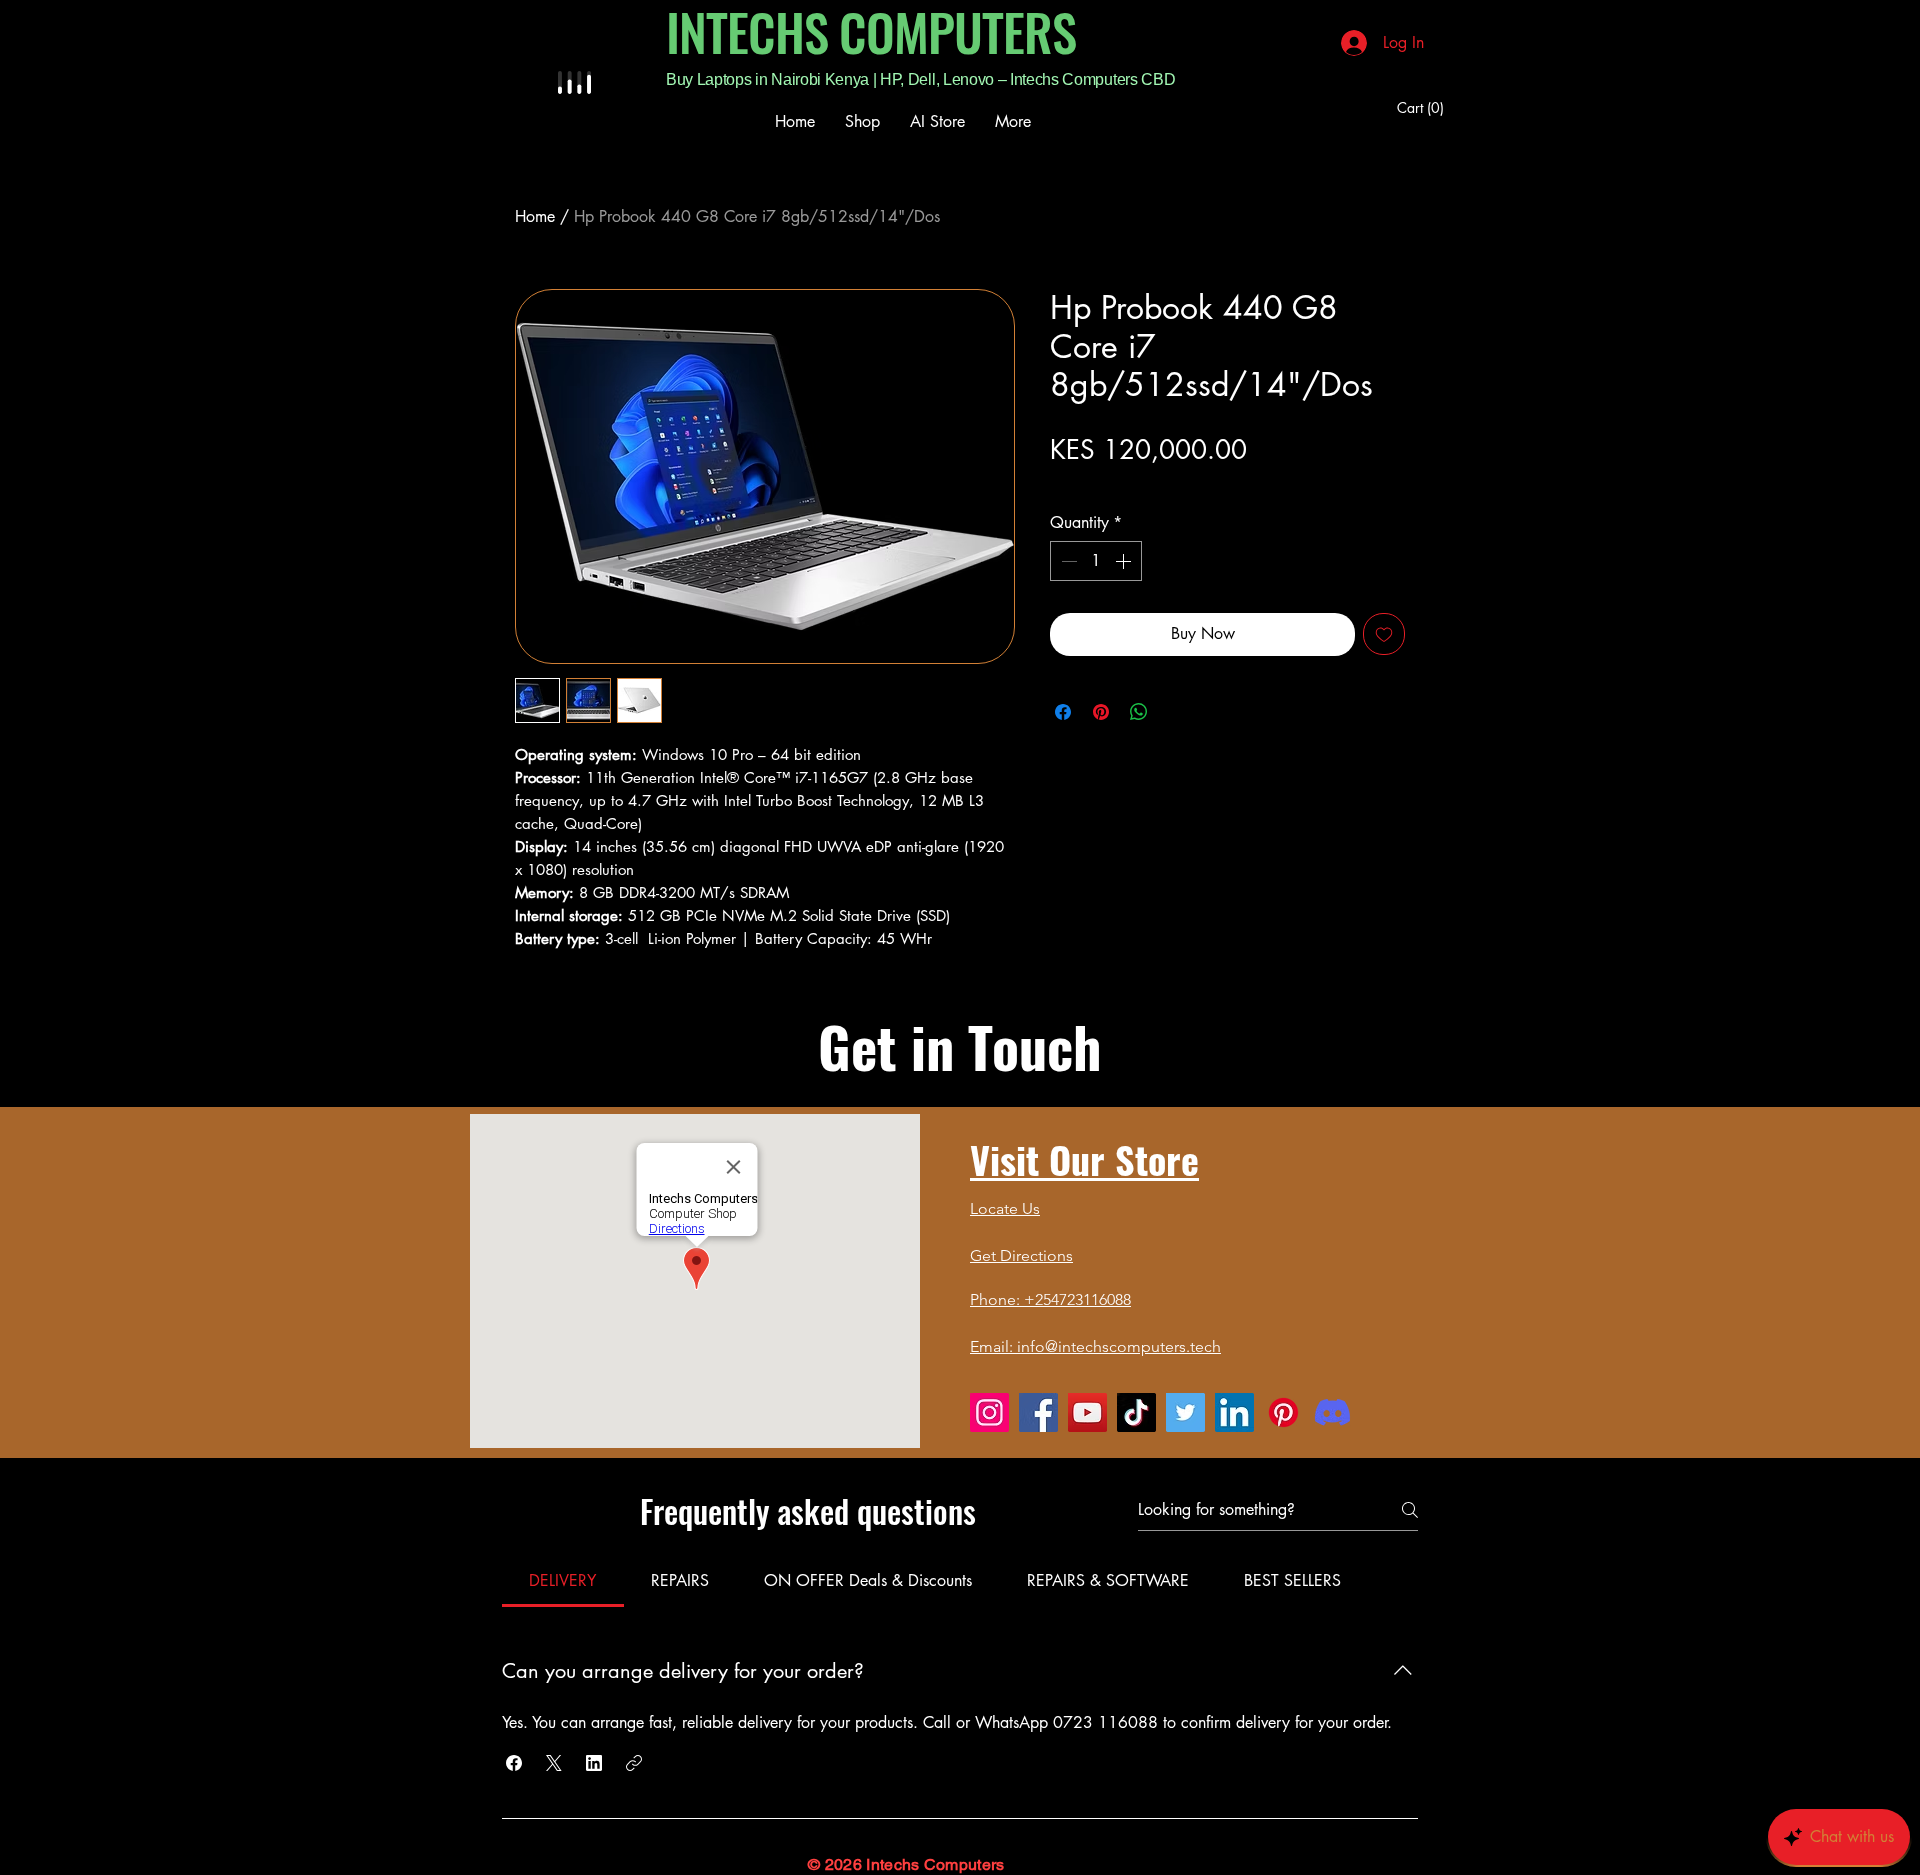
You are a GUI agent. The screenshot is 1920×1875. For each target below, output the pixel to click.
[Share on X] (1177, 712)
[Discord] (1332, 1412)
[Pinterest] (1283, 1412)
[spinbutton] (1096, 561)
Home (535, 216)
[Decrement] (1067, 561)
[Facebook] (1038, 1412)
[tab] (563, 1581)
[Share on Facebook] (1063, 712)
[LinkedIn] (1234, 1412)
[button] (1423, 108)
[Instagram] (989, 1412)
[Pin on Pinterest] (1101, 712)
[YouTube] (1087, 1412)
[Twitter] (1185, 1412)
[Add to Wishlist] (1384, 634)
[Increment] (1125, 561)
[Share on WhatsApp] (1139, 712)
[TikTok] (1136, 1412)
